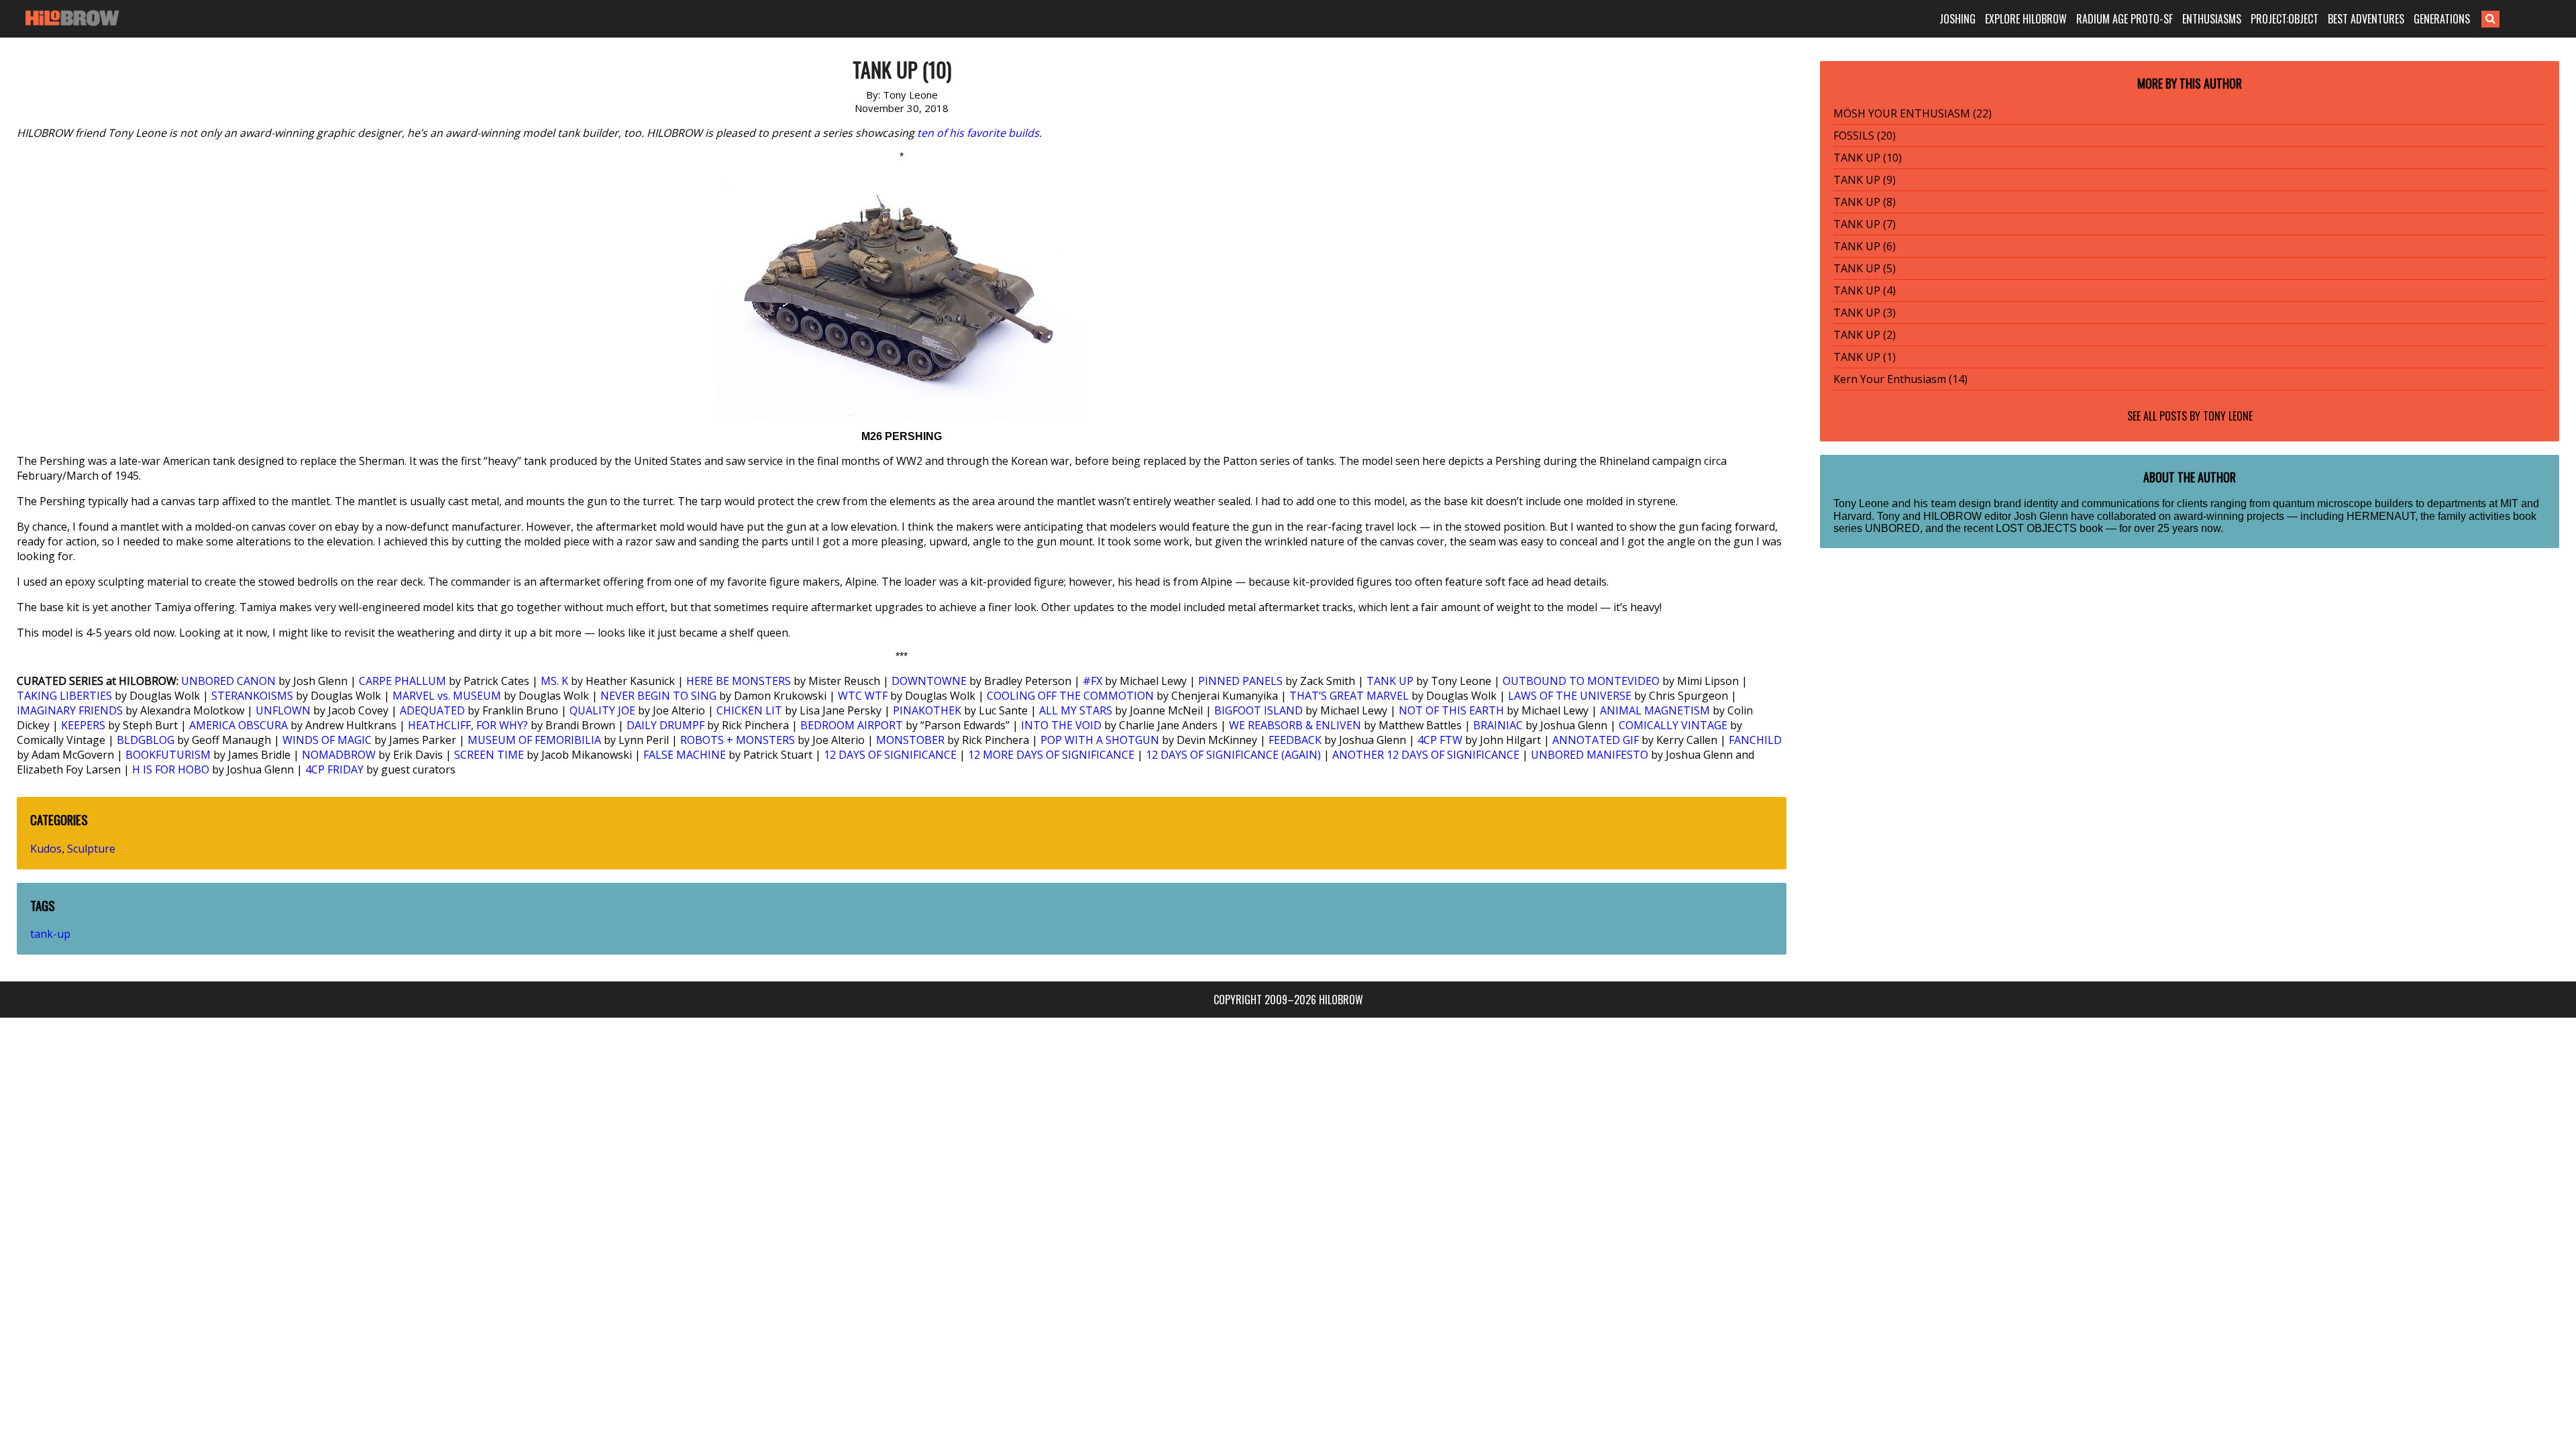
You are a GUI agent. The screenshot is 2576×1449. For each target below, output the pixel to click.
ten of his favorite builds (978, 133)
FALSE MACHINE (685, 755)
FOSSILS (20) (1865, 136)
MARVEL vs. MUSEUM (447, 696)
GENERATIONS (2442, 19)
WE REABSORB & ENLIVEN (1295, 725)
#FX (1092, 681)
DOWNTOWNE (929, 681)
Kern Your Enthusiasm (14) (1900, 379)
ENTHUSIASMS (2212, 19)
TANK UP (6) (1865, 246)
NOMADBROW (339, 755)
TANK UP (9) (1865, 180)
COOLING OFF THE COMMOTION (1070, 696)
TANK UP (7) (1865, 224)
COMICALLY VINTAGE (1673, 725)
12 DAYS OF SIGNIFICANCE (890, 755)
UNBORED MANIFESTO (1590, 755)
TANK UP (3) (1865, 313)
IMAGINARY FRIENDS (70, 710)
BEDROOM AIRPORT (852, 725)
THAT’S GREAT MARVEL (1349, 696)
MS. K (554, 681)
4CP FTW (1440, 740)
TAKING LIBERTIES (64, 696)
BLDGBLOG (146, 740)
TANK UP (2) (1865, 335)
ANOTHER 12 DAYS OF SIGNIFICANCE (1426, 755)
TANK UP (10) (1868, 158)
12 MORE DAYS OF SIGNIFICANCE (1051, 755)
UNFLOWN (283, 710)
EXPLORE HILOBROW (2026, 19)
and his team (1924, 503)
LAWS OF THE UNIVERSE (1570, 696)
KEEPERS (83, 725)
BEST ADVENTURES (2366, 19)
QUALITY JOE (602, 710)
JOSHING (1957, 19)
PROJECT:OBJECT (2285, 19)
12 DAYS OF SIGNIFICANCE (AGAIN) (1233, 755)
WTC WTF (863, 696)
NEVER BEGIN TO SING (658, 696)
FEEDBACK (1295, 740)
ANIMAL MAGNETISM (1655, 710)
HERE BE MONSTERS (739, 681)
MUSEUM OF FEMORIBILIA (534, 740)
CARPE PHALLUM (402, 681)
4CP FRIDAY (334, 769)
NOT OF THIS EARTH (1451, 710)
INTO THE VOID (1061, 725)
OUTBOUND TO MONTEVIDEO (1581, 681)
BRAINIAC (1498, 725)
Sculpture (91, 849)
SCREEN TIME (489, 755)
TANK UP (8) (1865, 202)
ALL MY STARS (1076, 710)
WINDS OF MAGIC (327, 740)
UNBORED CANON (228, 681)
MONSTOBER (910, 740)
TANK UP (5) (1865, 268)
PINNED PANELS (1240, 681)
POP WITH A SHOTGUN (1100, 740)
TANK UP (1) (1865, 357)
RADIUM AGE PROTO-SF (2125, 19)
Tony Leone (2228, 416)
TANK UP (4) (1865, 290)
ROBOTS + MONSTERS (738, 740)
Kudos (46, 849)
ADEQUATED (432, 710)
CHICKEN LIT (749, 710)
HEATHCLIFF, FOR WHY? (468, 725)
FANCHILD (1755, 740)
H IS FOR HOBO (171, 769)
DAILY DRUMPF (665, 725)
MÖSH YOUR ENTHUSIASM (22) (1913, 113)
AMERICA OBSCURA (238, 725)
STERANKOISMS (252, 696)
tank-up (50, 934)
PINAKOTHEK (927, 710)
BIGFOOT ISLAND (1258, 710)
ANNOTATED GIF (1596, 740)
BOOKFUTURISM (168, 755)
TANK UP (1390, 681)
